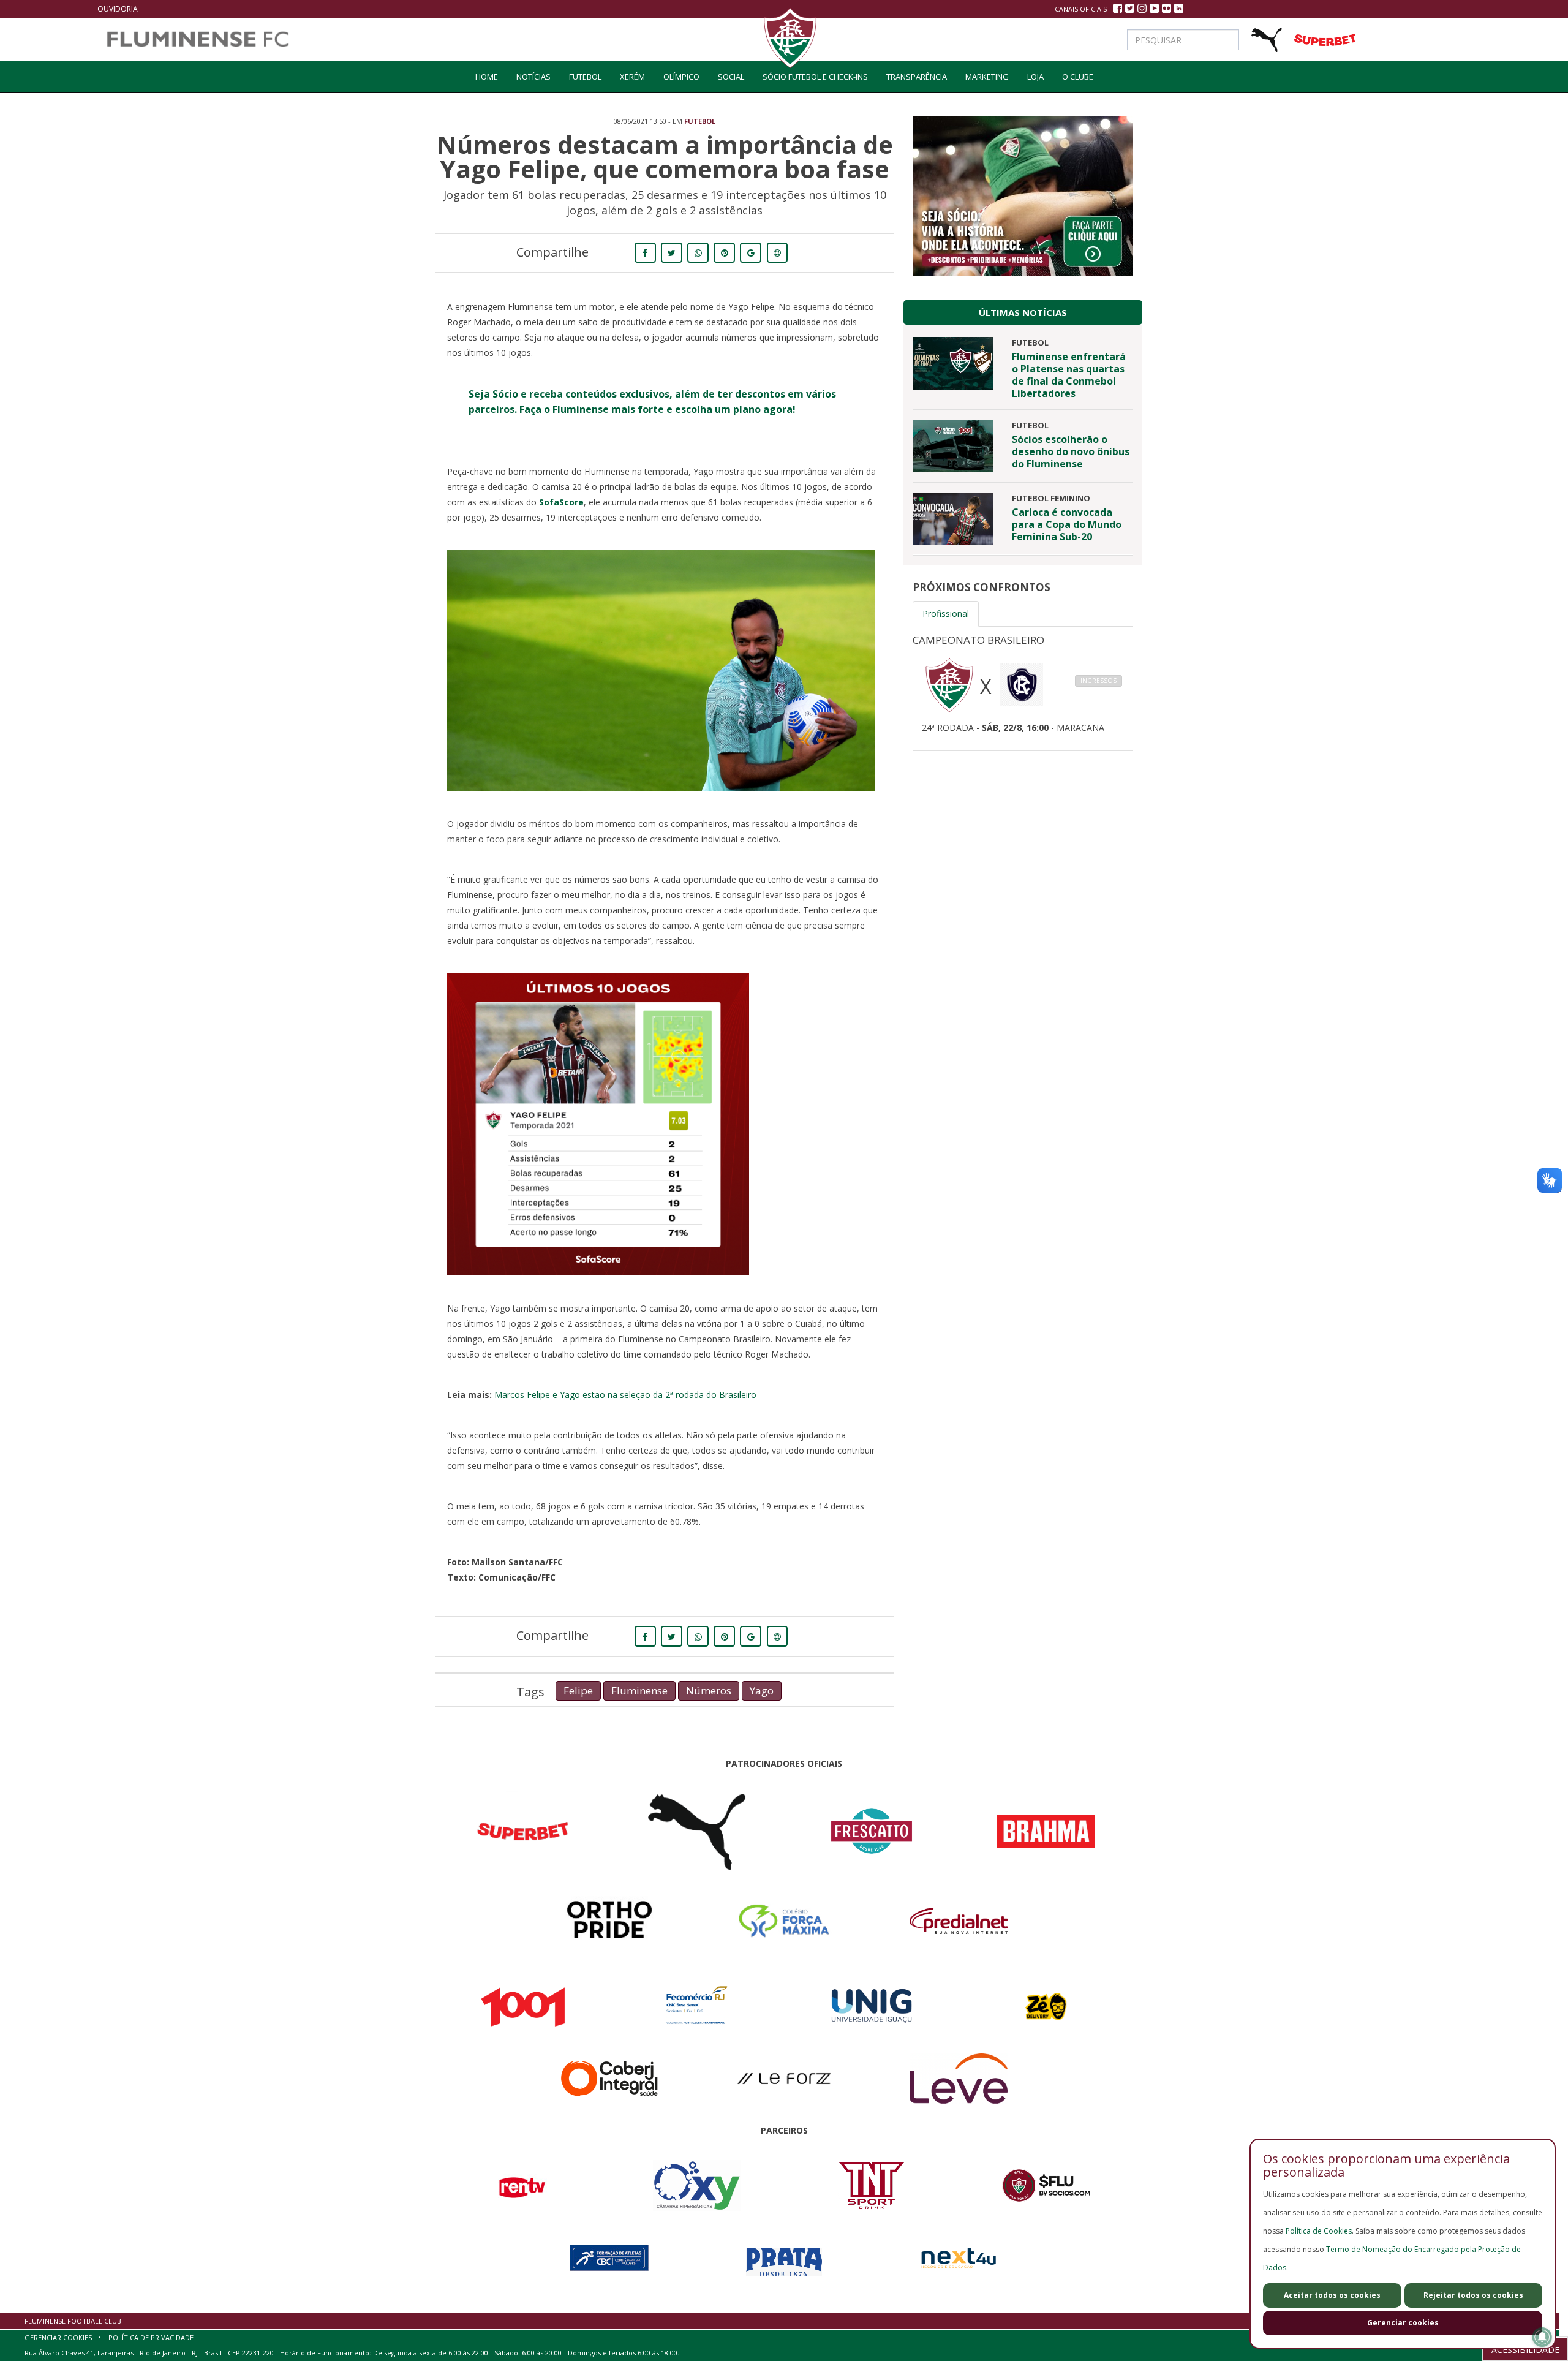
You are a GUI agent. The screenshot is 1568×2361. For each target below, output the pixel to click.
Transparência (917, 77)
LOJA (1035, 77)
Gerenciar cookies (1403, 2323)
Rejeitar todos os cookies (1473, 2295)
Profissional (946, 614)
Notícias (533, 77)
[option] (1023, 680)
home (487, 77)
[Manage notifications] (1542, 2337)
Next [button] (1151, 687)
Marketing (987, 77)
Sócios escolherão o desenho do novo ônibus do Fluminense (1071, 451)
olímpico (681, 77)
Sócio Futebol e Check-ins (815, 77)
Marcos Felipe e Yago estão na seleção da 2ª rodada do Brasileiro (625, 1395)
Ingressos (1099, 681)
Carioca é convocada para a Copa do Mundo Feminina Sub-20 (1067, 524)
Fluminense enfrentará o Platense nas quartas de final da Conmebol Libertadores (1069, 375)
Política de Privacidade (151, 2337)
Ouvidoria (118, 9)
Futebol (585, 77)
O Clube (1078, 77)
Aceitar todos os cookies (1332, 2295)
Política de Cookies (1319, 2231)
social (731, 77)
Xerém (632, 77)
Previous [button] (894, 687)
